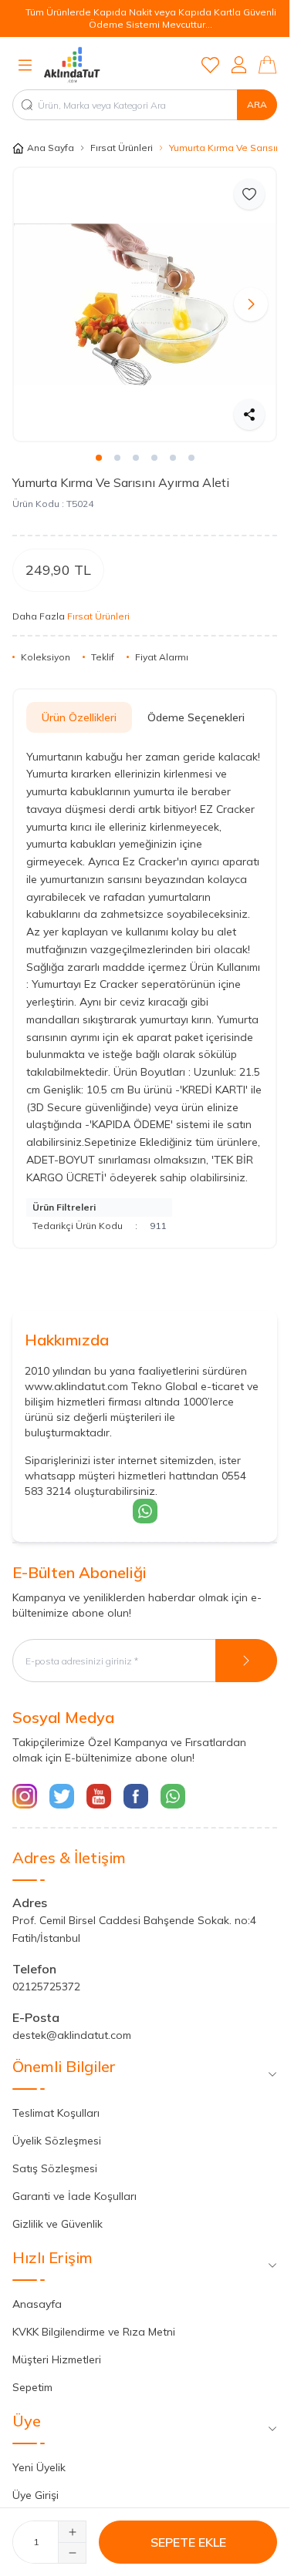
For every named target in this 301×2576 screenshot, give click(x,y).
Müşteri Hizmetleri (57, 2348)
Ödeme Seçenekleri (196, 706)
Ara (257, 104)
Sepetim (32, 2376)
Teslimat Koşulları (56, 2101)
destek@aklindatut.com (72, 2024)
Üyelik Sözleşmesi (57, 2129)
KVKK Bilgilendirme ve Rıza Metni (94, 2320)
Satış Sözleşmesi (55, 2157)
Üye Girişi (36, 2484)
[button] (39, 299)
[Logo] (115, 65)
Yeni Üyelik (39, 2456)
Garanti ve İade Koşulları (74, 2185)
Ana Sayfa (51, 148)
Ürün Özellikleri (79, 706)
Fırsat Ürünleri (122, 148)
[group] (145, 299)
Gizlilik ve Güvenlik (57, 2212)
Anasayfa (37, 2292)
